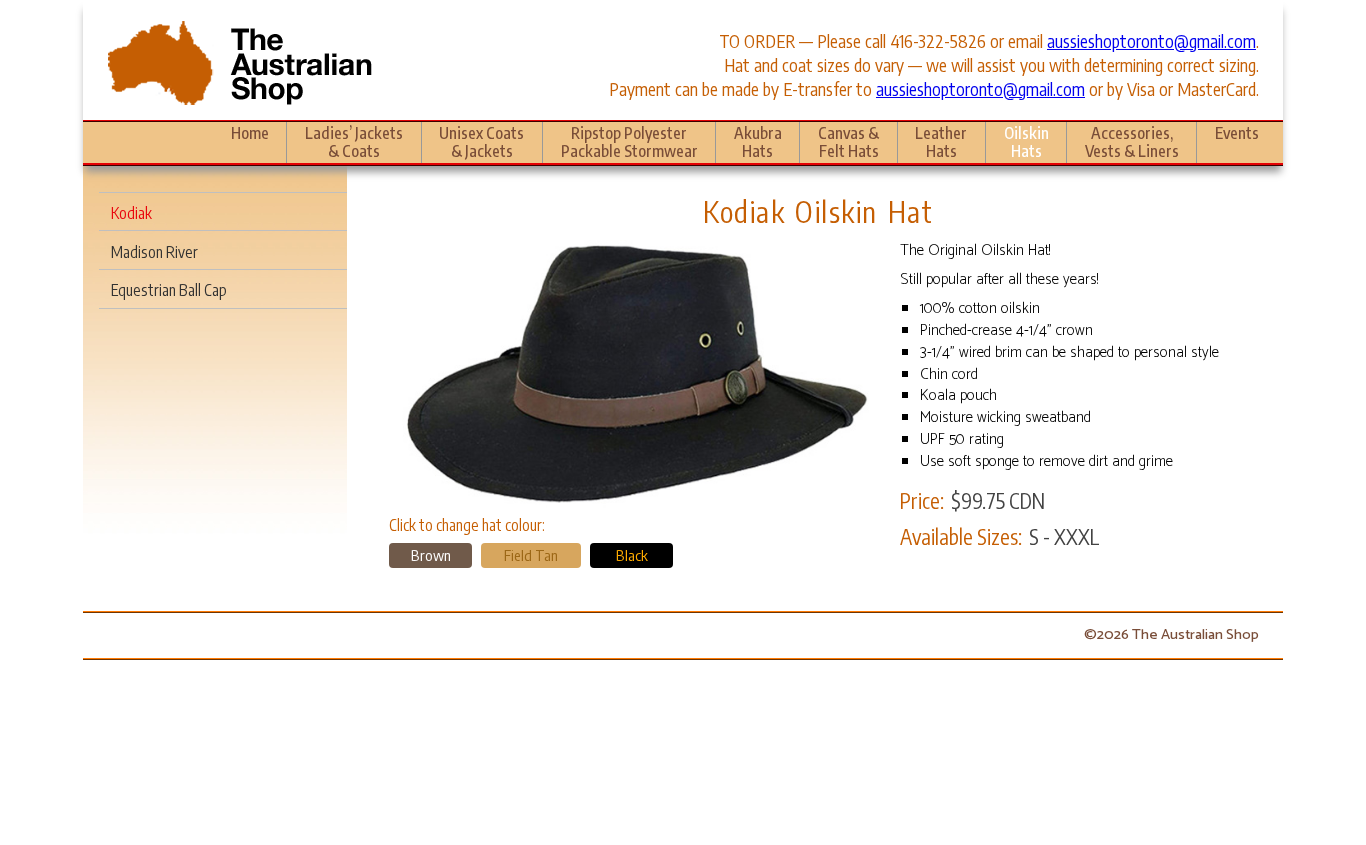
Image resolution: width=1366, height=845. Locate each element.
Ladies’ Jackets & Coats (354, 142)
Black (632, 555)
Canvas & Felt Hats (848, 142)
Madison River (154, 251)
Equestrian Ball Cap (169, 289)
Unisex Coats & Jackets (481, 142)
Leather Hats (941, 142)
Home (250, 133)
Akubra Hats (758, 142)
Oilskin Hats (1026, 142)
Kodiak (131, 212)
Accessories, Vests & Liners (1132, 142)
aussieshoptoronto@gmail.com (1151, 41)
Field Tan (531, 555)
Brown (431, 555)
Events (1237, 133)
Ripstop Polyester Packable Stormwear (629, 142)
